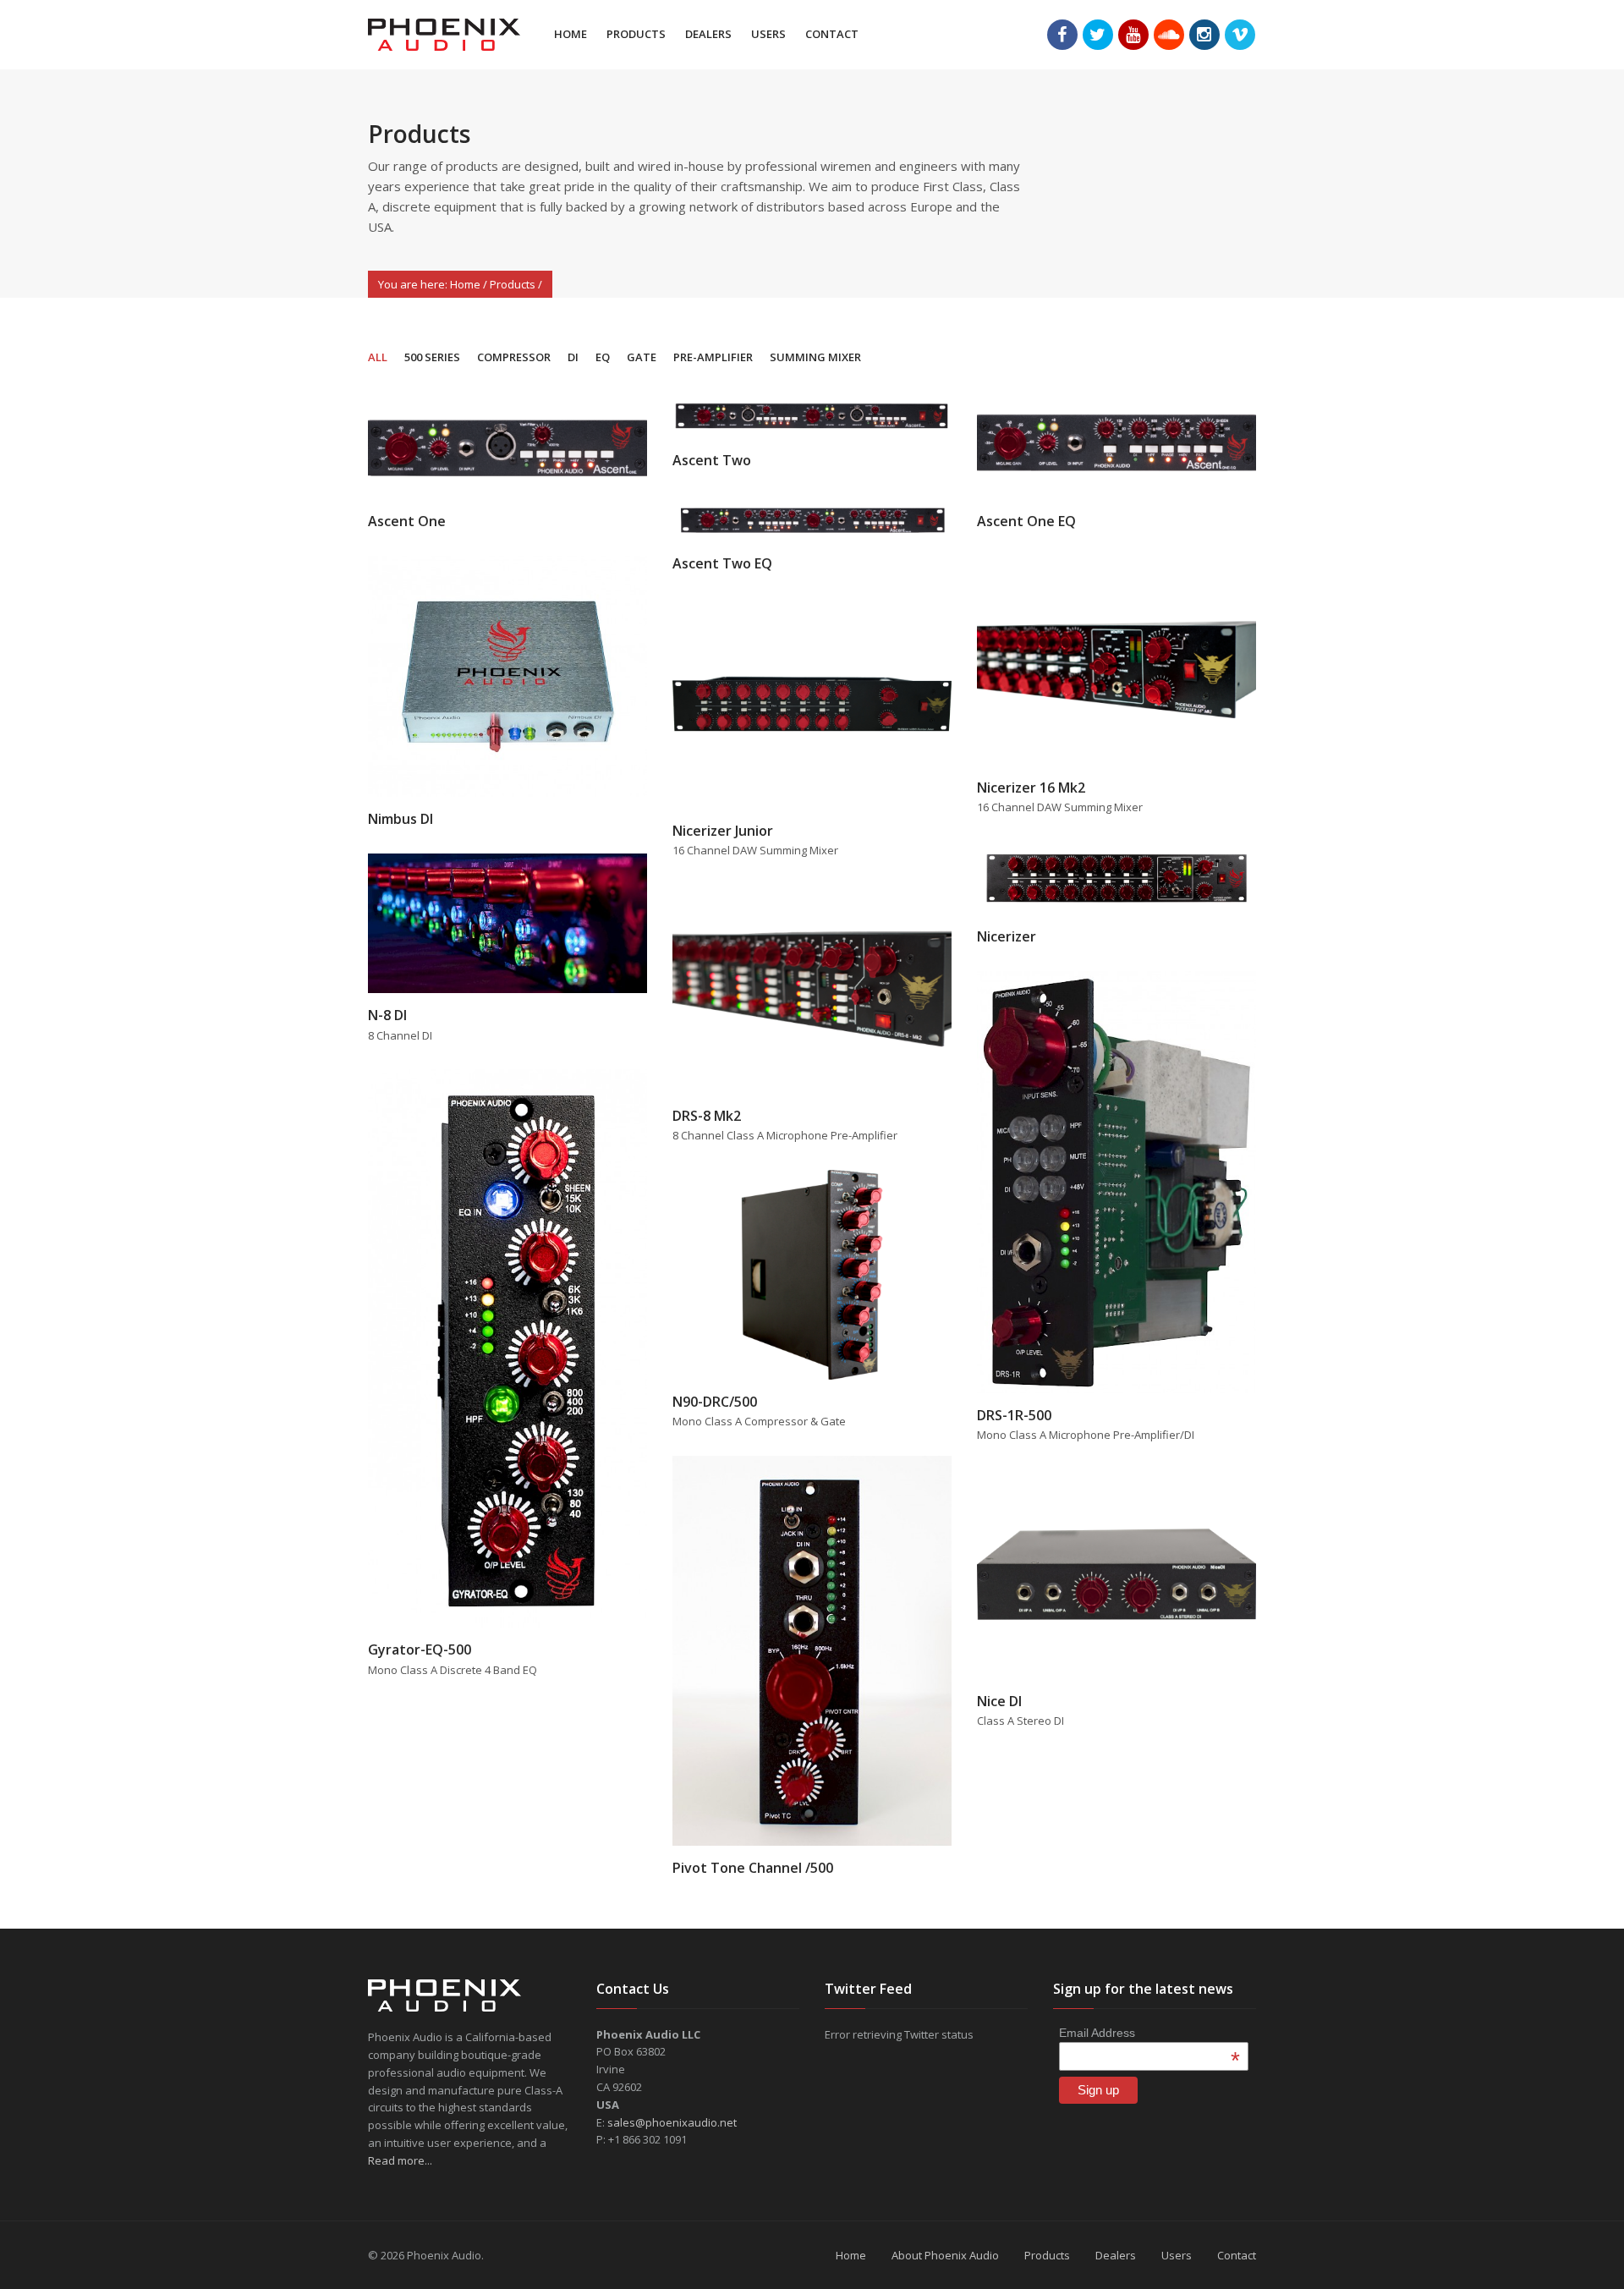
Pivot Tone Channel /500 (753, 1868)
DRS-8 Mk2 (707, 1116)
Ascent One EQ (1026, 521)
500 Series (432, 357)
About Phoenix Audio (945, 2255)
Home (571, 34)
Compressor (514, 357)
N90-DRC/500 (715, 1402)
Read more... (400, 2160)
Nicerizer (1007, 936)
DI (573, 357)
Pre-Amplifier (713, 357)
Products (636, 34)
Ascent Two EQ (722, 563)
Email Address (1149, 2033)
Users (768, 34)
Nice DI (999, 1701)
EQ (603, 357)
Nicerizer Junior (723, 831)
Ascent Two (712, 460)
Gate (642, 357)
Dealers (708, 34)
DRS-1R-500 (1014, 1415)
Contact (832, 34)
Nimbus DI (401, 819)
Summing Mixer (815, 357)
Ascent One (407, 521)
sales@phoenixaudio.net (672, 2122)
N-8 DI (387, 1015)
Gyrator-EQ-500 (420, 1650)
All (378, 357)
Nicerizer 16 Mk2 (1031, 788)
